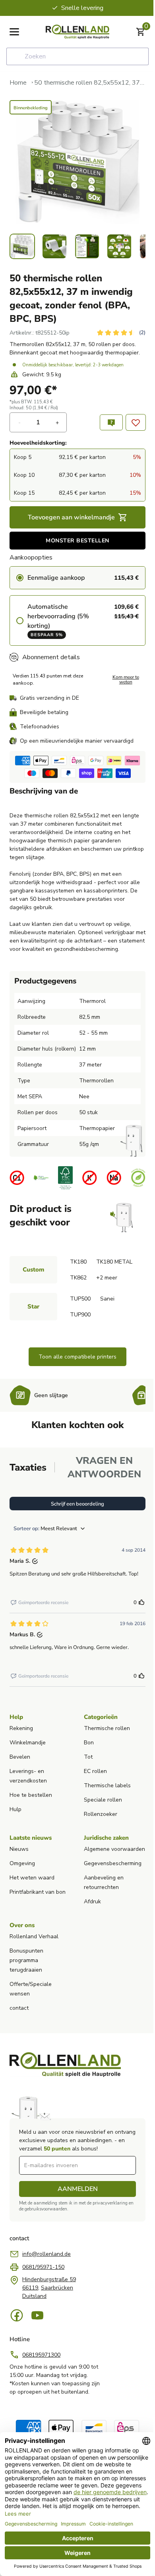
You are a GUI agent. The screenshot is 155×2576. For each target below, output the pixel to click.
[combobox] (77, 56)
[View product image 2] (54, 246)
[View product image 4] (119, 246)
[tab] (28, 1467)
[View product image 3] (87, 246)
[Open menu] (14, 32)
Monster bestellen (77, 541)
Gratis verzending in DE (49, 698)
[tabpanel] (77, 1589)
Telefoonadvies (40, 727)
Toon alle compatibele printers (77, 1357)
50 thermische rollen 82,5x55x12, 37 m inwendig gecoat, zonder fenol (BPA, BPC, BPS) (90, 83)
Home (18, 83)
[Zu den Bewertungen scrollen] (121, 333)
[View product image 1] (22, 246)
